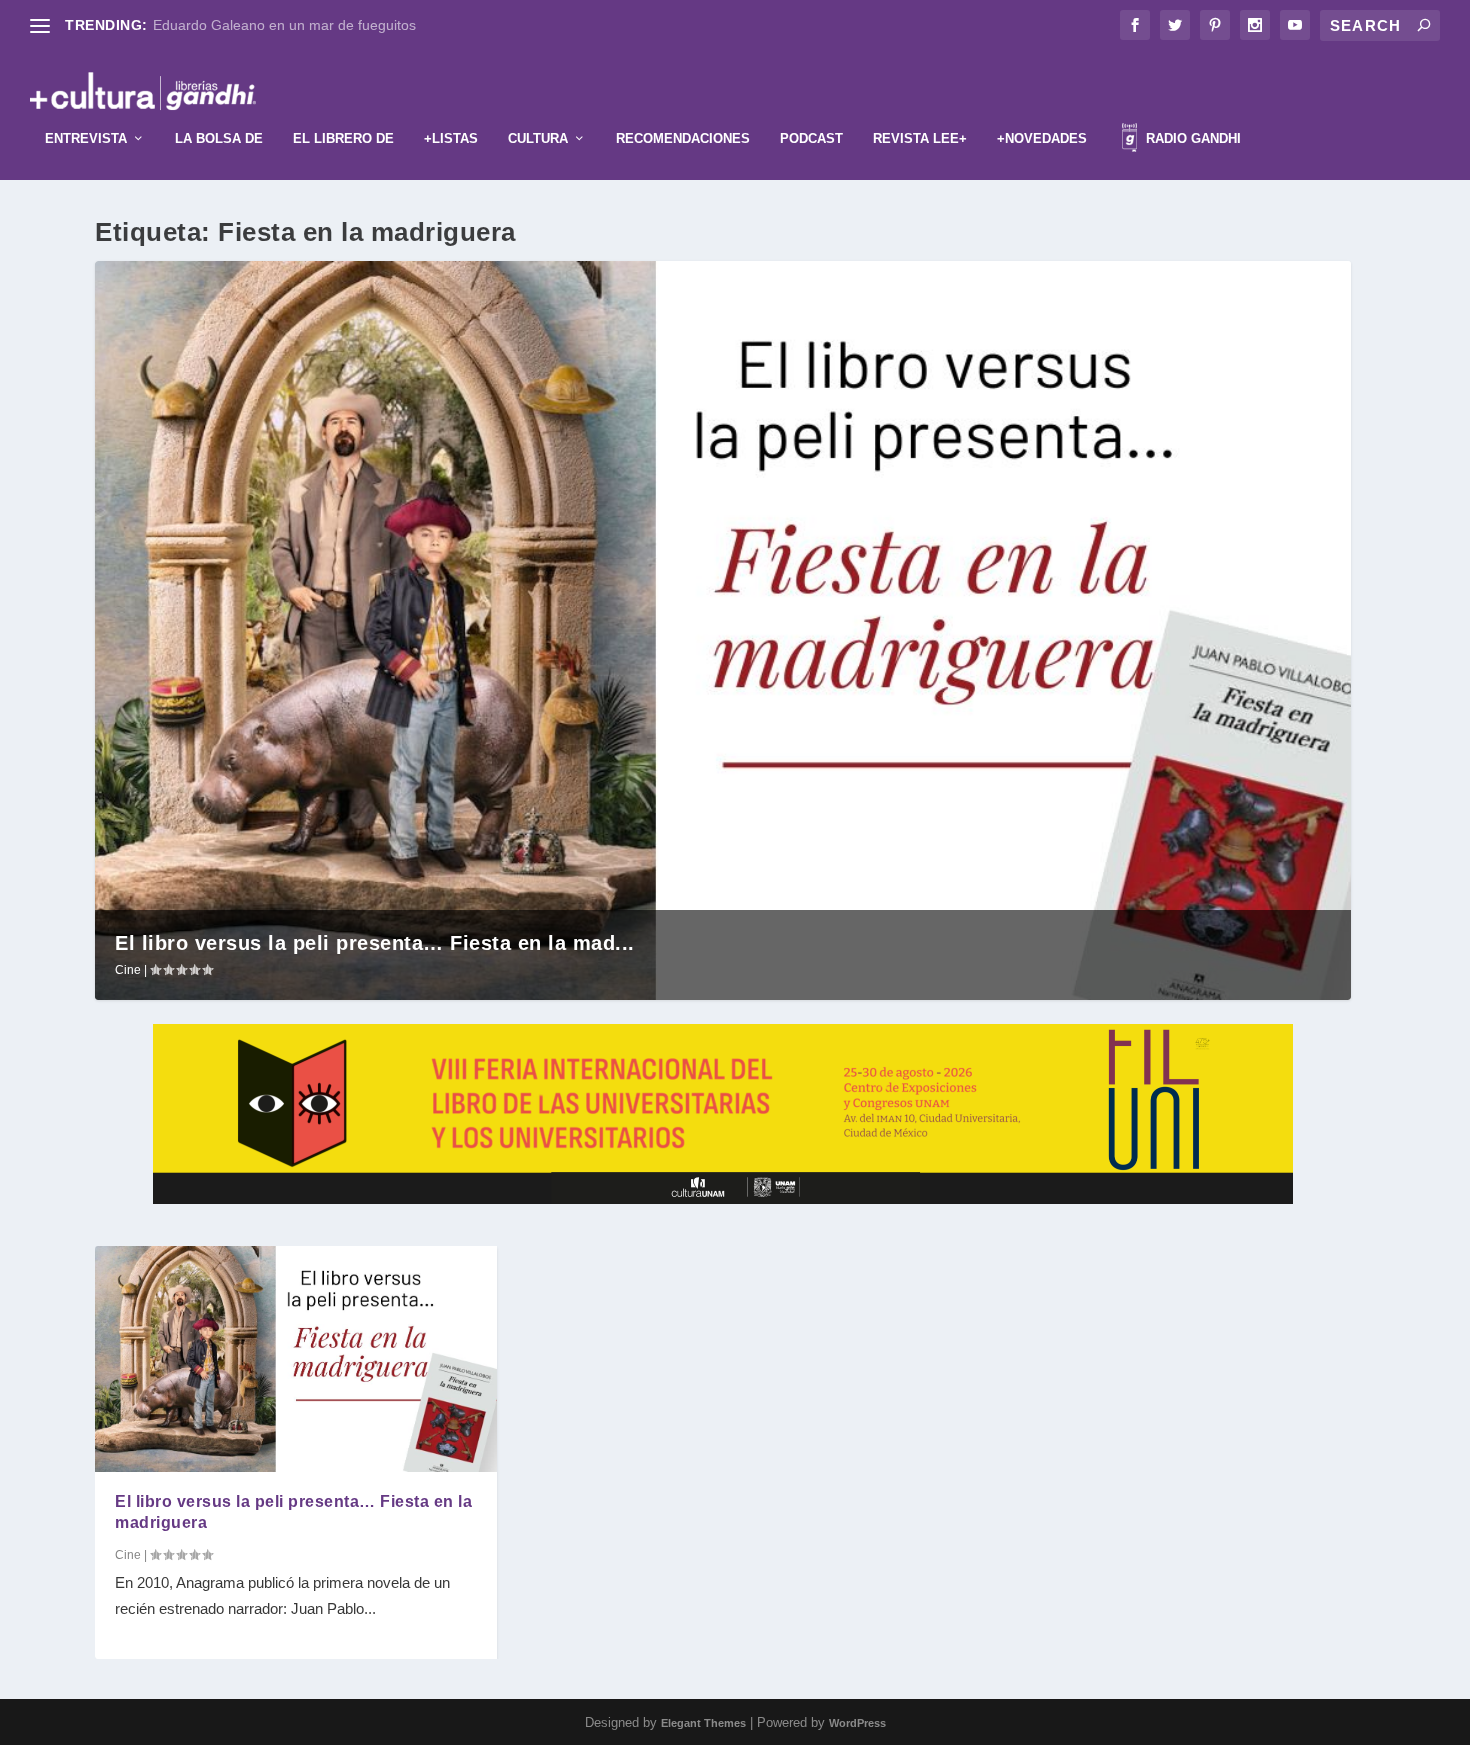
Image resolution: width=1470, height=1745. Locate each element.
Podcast (811, 138)
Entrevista (86, 138)
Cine (128, 970)
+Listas (451, 138)
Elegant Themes (703, 1723)
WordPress (857, 1723)
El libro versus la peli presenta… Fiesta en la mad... (375, 943)
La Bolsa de (219, 138)
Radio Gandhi (1191, 138)
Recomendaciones (683, 138)
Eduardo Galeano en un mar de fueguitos (284, 25)
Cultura (538, 138)
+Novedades (1042, 138)
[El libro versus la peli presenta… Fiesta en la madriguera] (296, 1359)
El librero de (343, 138)
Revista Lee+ (920, 138)
